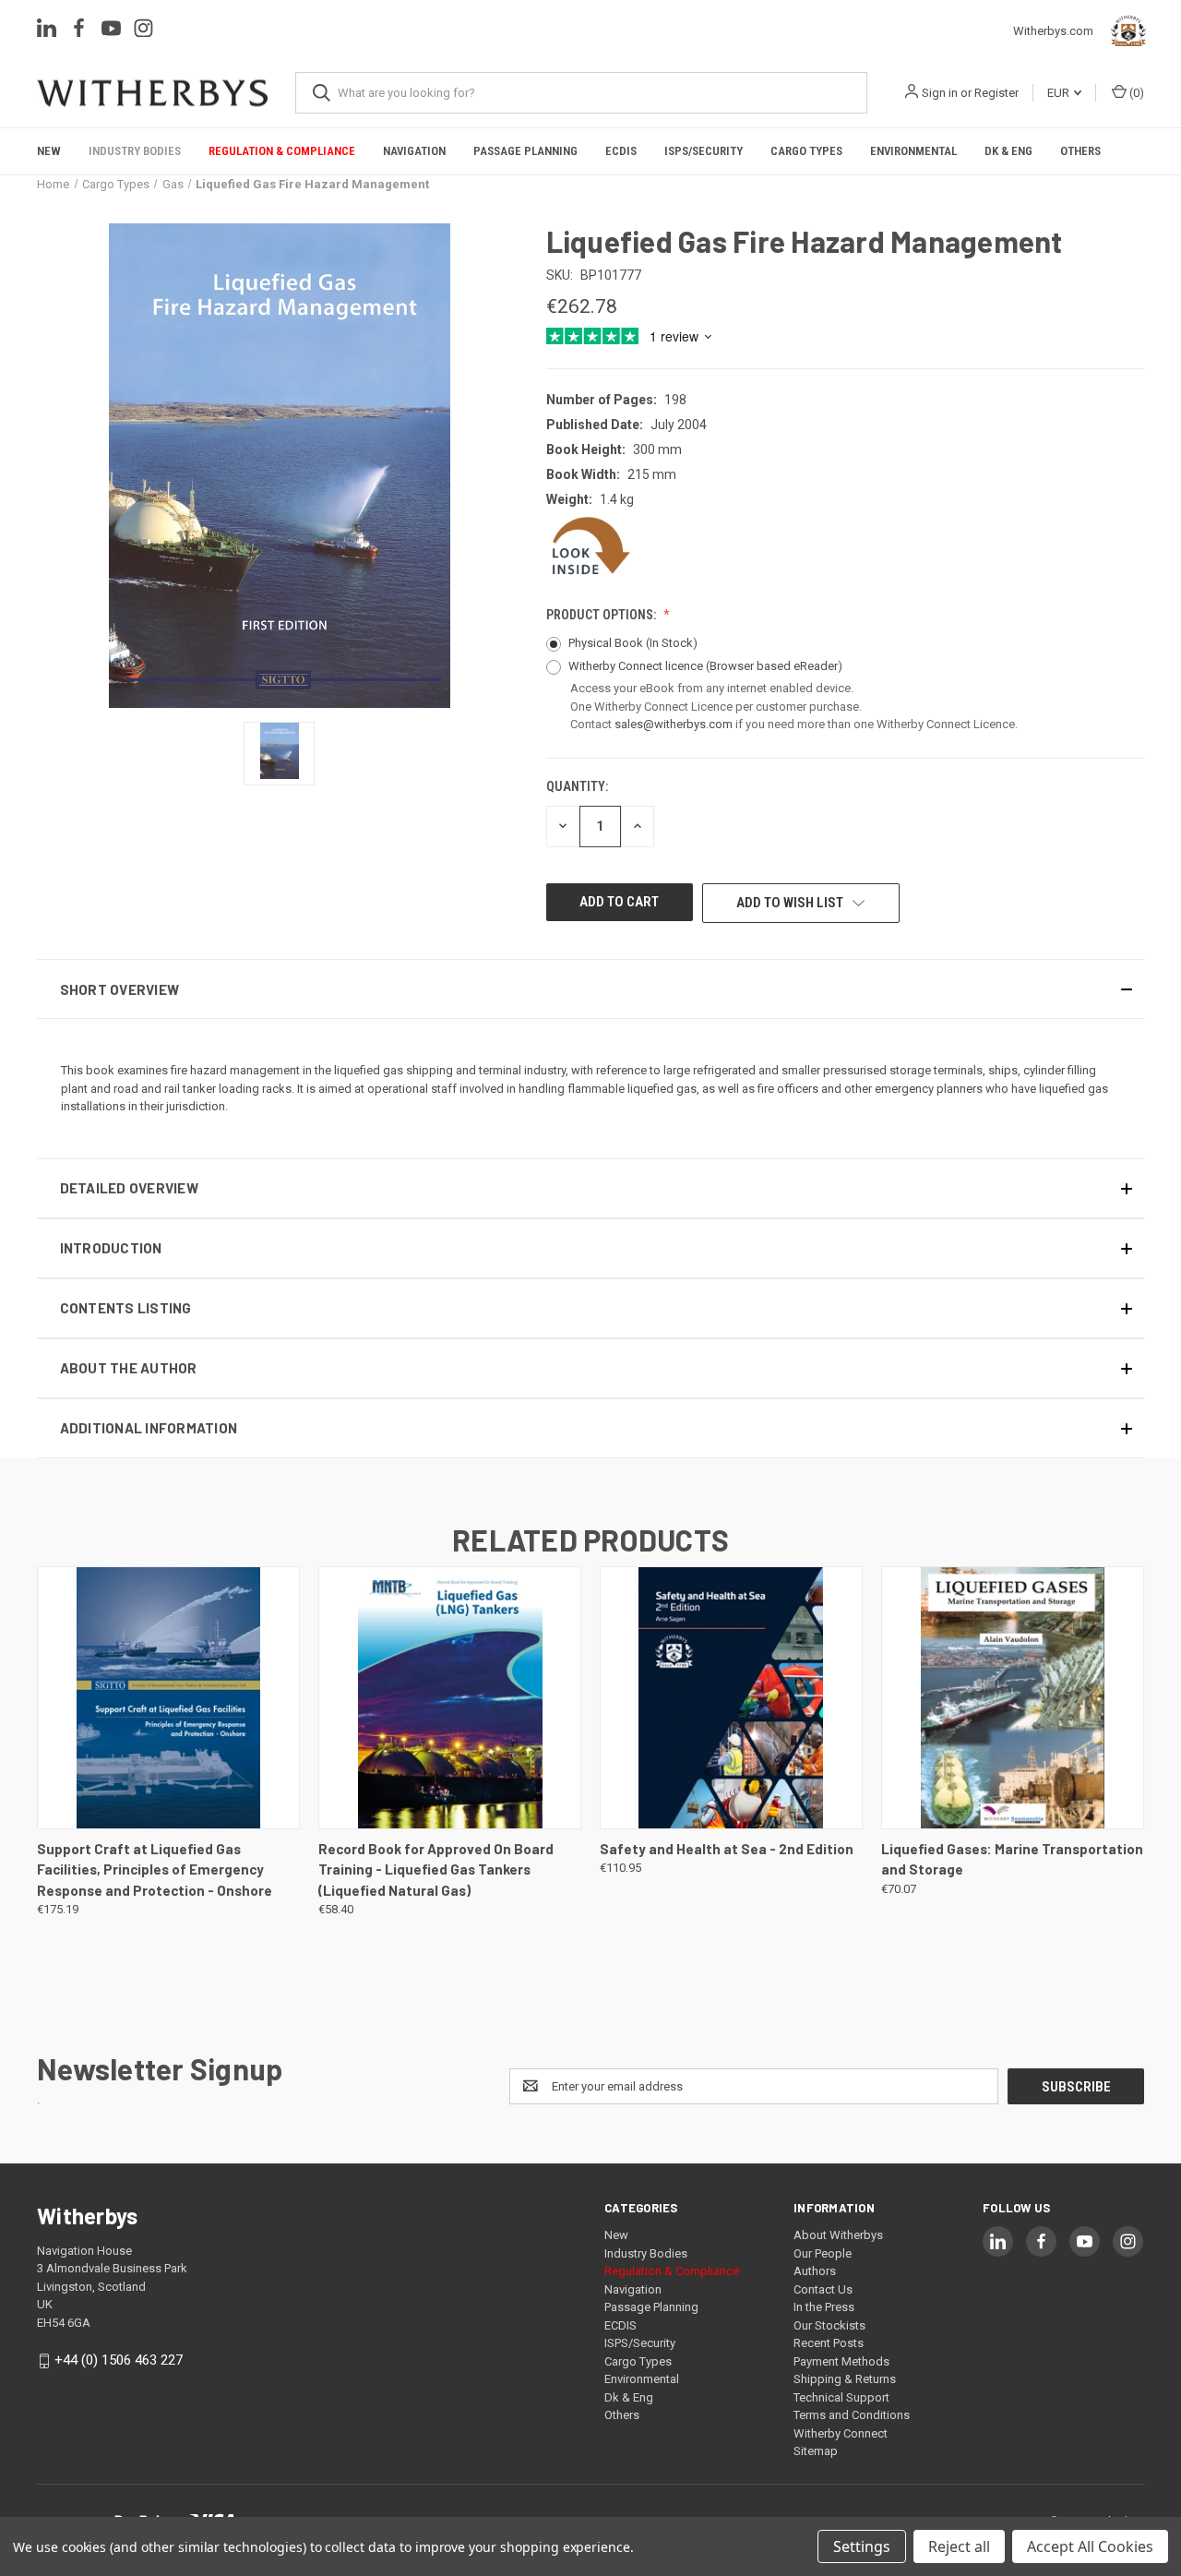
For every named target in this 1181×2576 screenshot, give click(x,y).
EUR (1060, 93)
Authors (815, 2271)
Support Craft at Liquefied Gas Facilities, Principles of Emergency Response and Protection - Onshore (155, 1869)
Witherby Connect (841, 2433)
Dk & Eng (1008, 151)
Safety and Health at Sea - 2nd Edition (727, 1849)
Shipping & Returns (845, 2379)
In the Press (824, 2307)
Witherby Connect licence (705, 666)
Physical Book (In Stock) (633, 643)
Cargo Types (806, 151)
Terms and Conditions (852, 2415)
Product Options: (602, 615)
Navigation (414, 151)
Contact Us (823, 2289)
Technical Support (841, 2397)
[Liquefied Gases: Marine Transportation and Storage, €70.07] (1013, 1698)
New (49, 151)
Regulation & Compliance (282, 151)
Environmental (913, 151)
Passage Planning (525, 151)
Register (996, 93)
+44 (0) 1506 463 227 (119, 2360)
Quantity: (577, 786)
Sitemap (816, 2451)
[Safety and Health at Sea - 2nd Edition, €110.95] (731, 1698)
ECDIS (621, 151)
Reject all (959, 2546)
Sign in (940, 93)
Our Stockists (829, 2325)
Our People (823, 2253)
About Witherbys (838, 2235)
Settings (862, 2546)
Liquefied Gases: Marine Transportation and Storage (1012, 1859)
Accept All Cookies (1090, 2546)
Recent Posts (829, 2343)
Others (1080, 151)
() (1135, 93)
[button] (590, 989)
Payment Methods (841, 2361)
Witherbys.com (1058, 31)
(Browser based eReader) (774, 666)
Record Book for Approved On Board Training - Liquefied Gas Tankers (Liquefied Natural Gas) (436, 1869)
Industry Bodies (135, 151)
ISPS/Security (704, 151)
